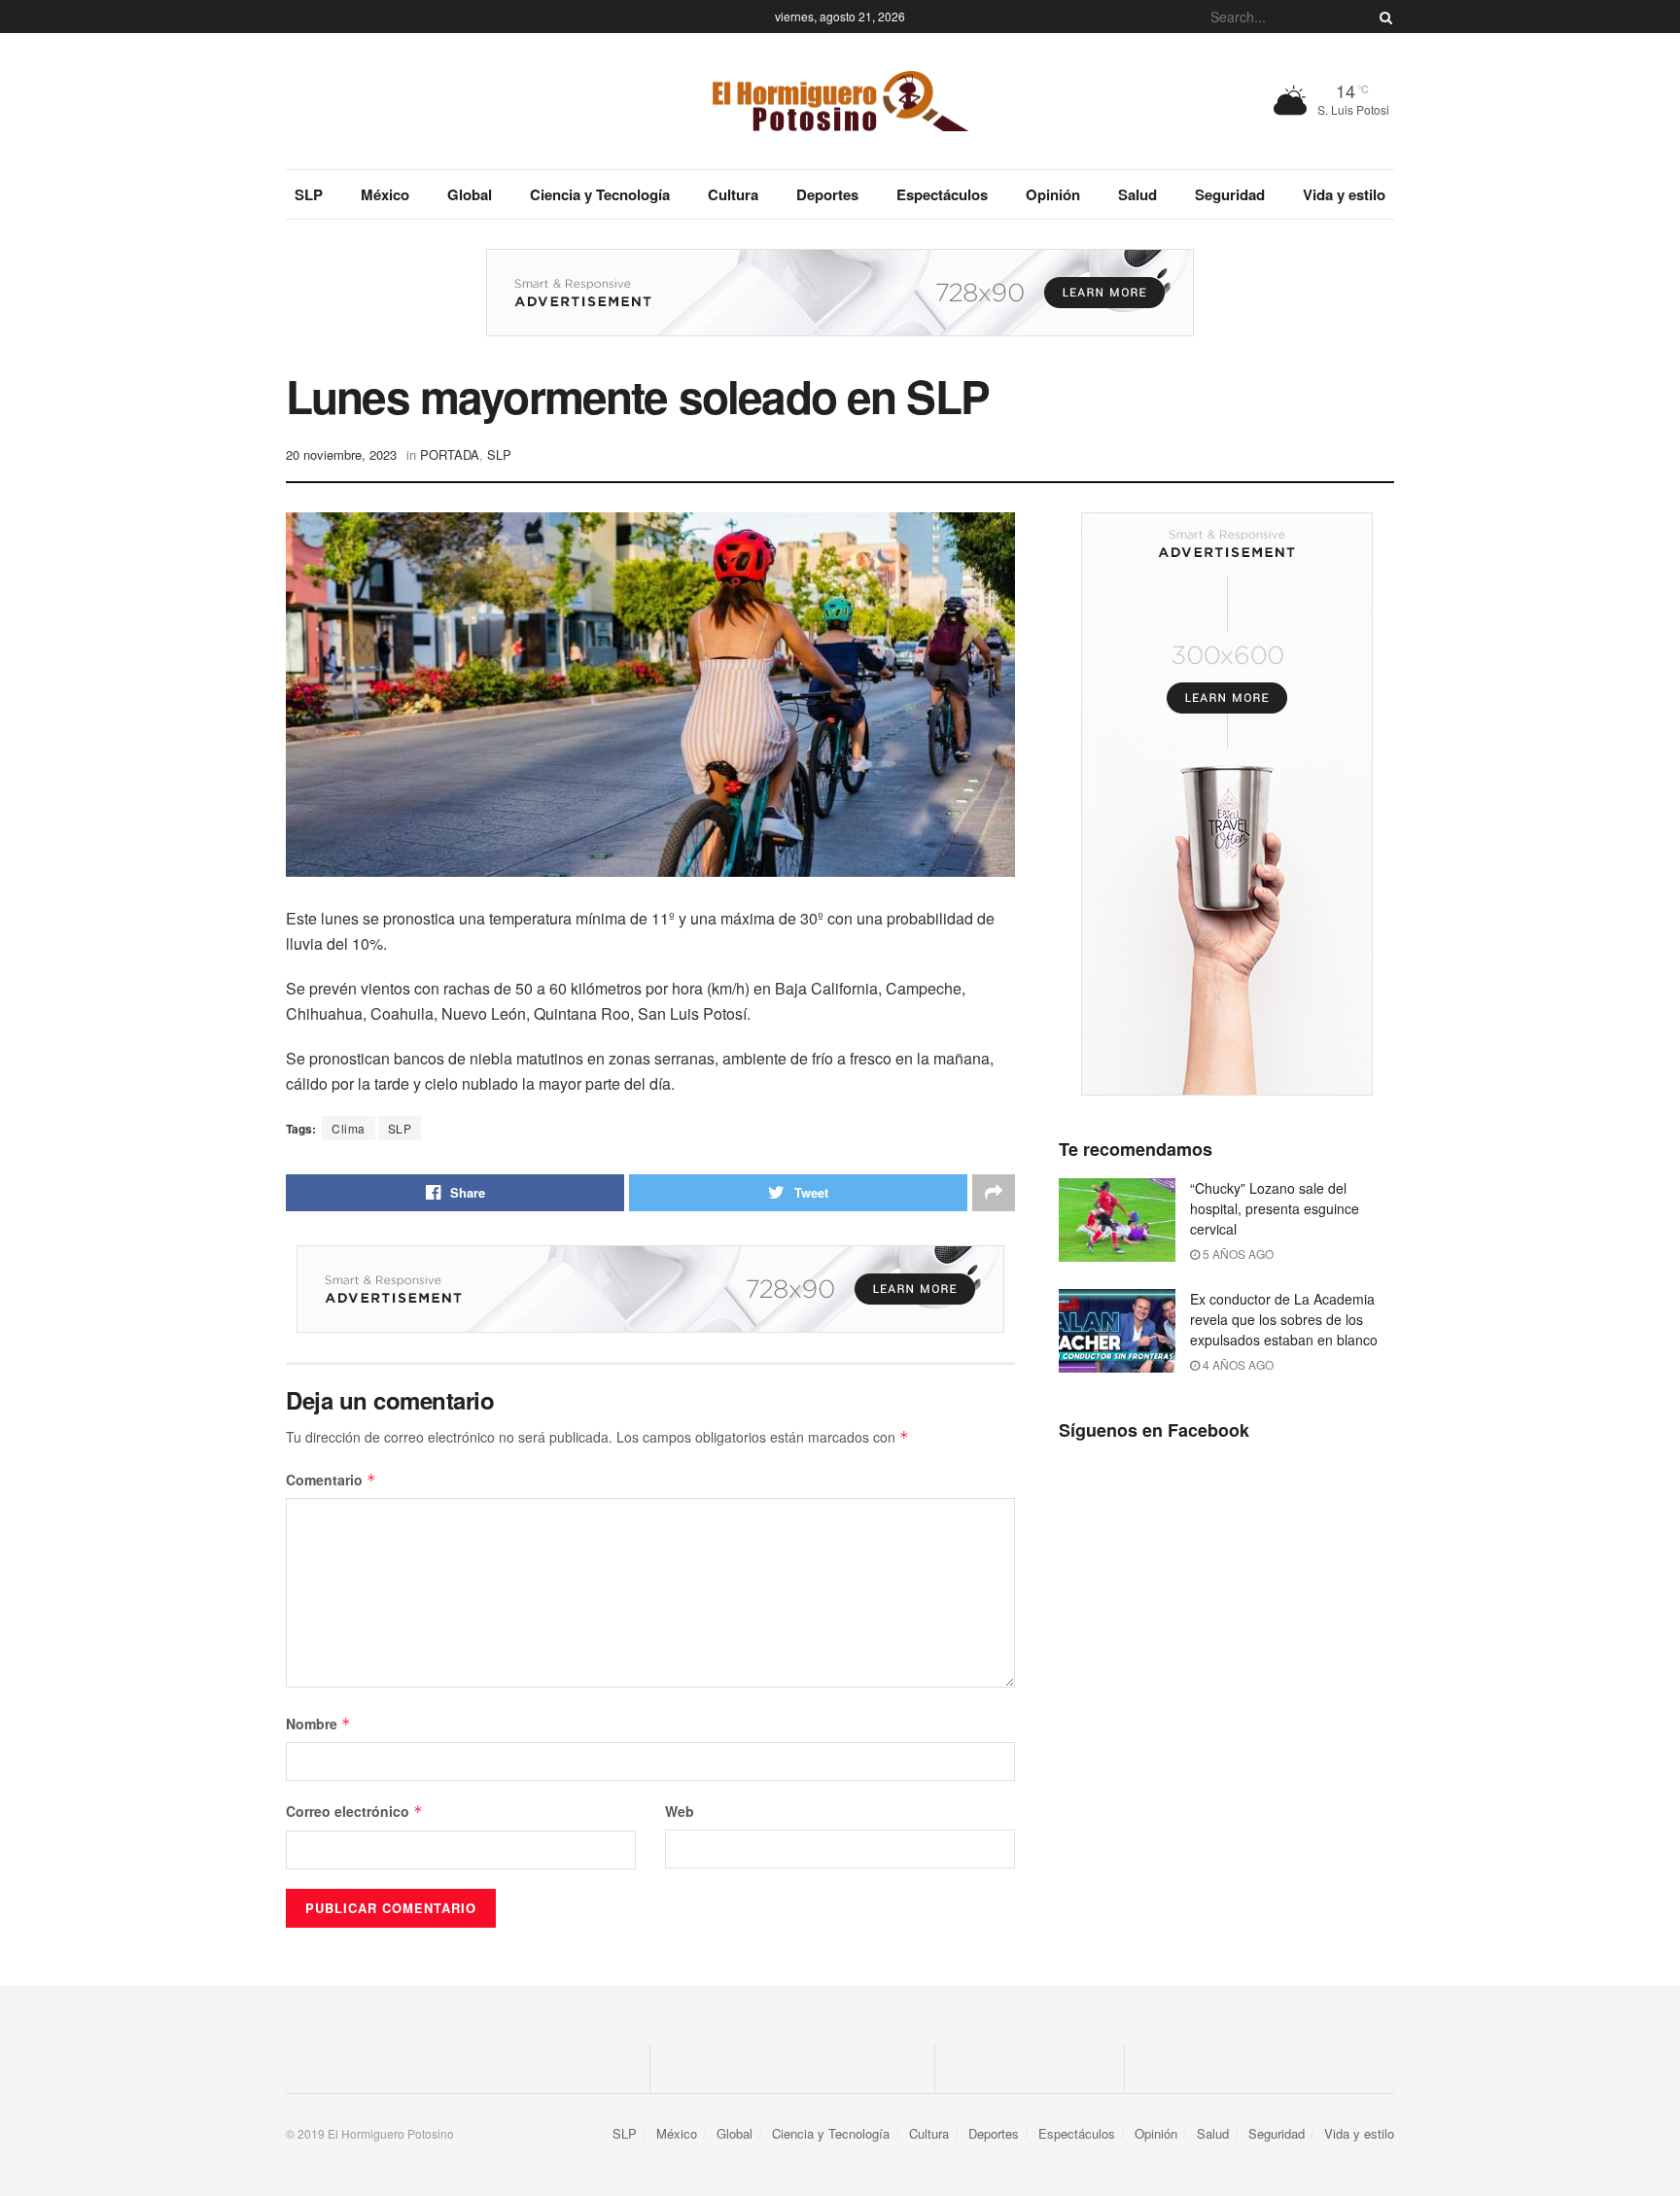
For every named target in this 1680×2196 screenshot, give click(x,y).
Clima (349, 1128)
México (385, 194)
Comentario (331, 1480)
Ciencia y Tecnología (600, 194)
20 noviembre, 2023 (341, 454)
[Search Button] (1382, 17)
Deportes (827, 194)
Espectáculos (942, 194)
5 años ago (1237, 1254)
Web (680, 1811)
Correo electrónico (354, 1811)
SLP (309, 194)
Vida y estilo (1344, 194)
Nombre (318, 1724)
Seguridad (1230, 194)
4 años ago (1237, 1364)
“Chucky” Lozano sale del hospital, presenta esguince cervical (1275, 1208)
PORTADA (450, 454)
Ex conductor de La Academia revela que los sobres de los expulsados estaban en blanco (1284, 1319)
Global (470, 194)
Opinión (1053, 194)
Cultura (733, 194)
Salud (1137, 194)
